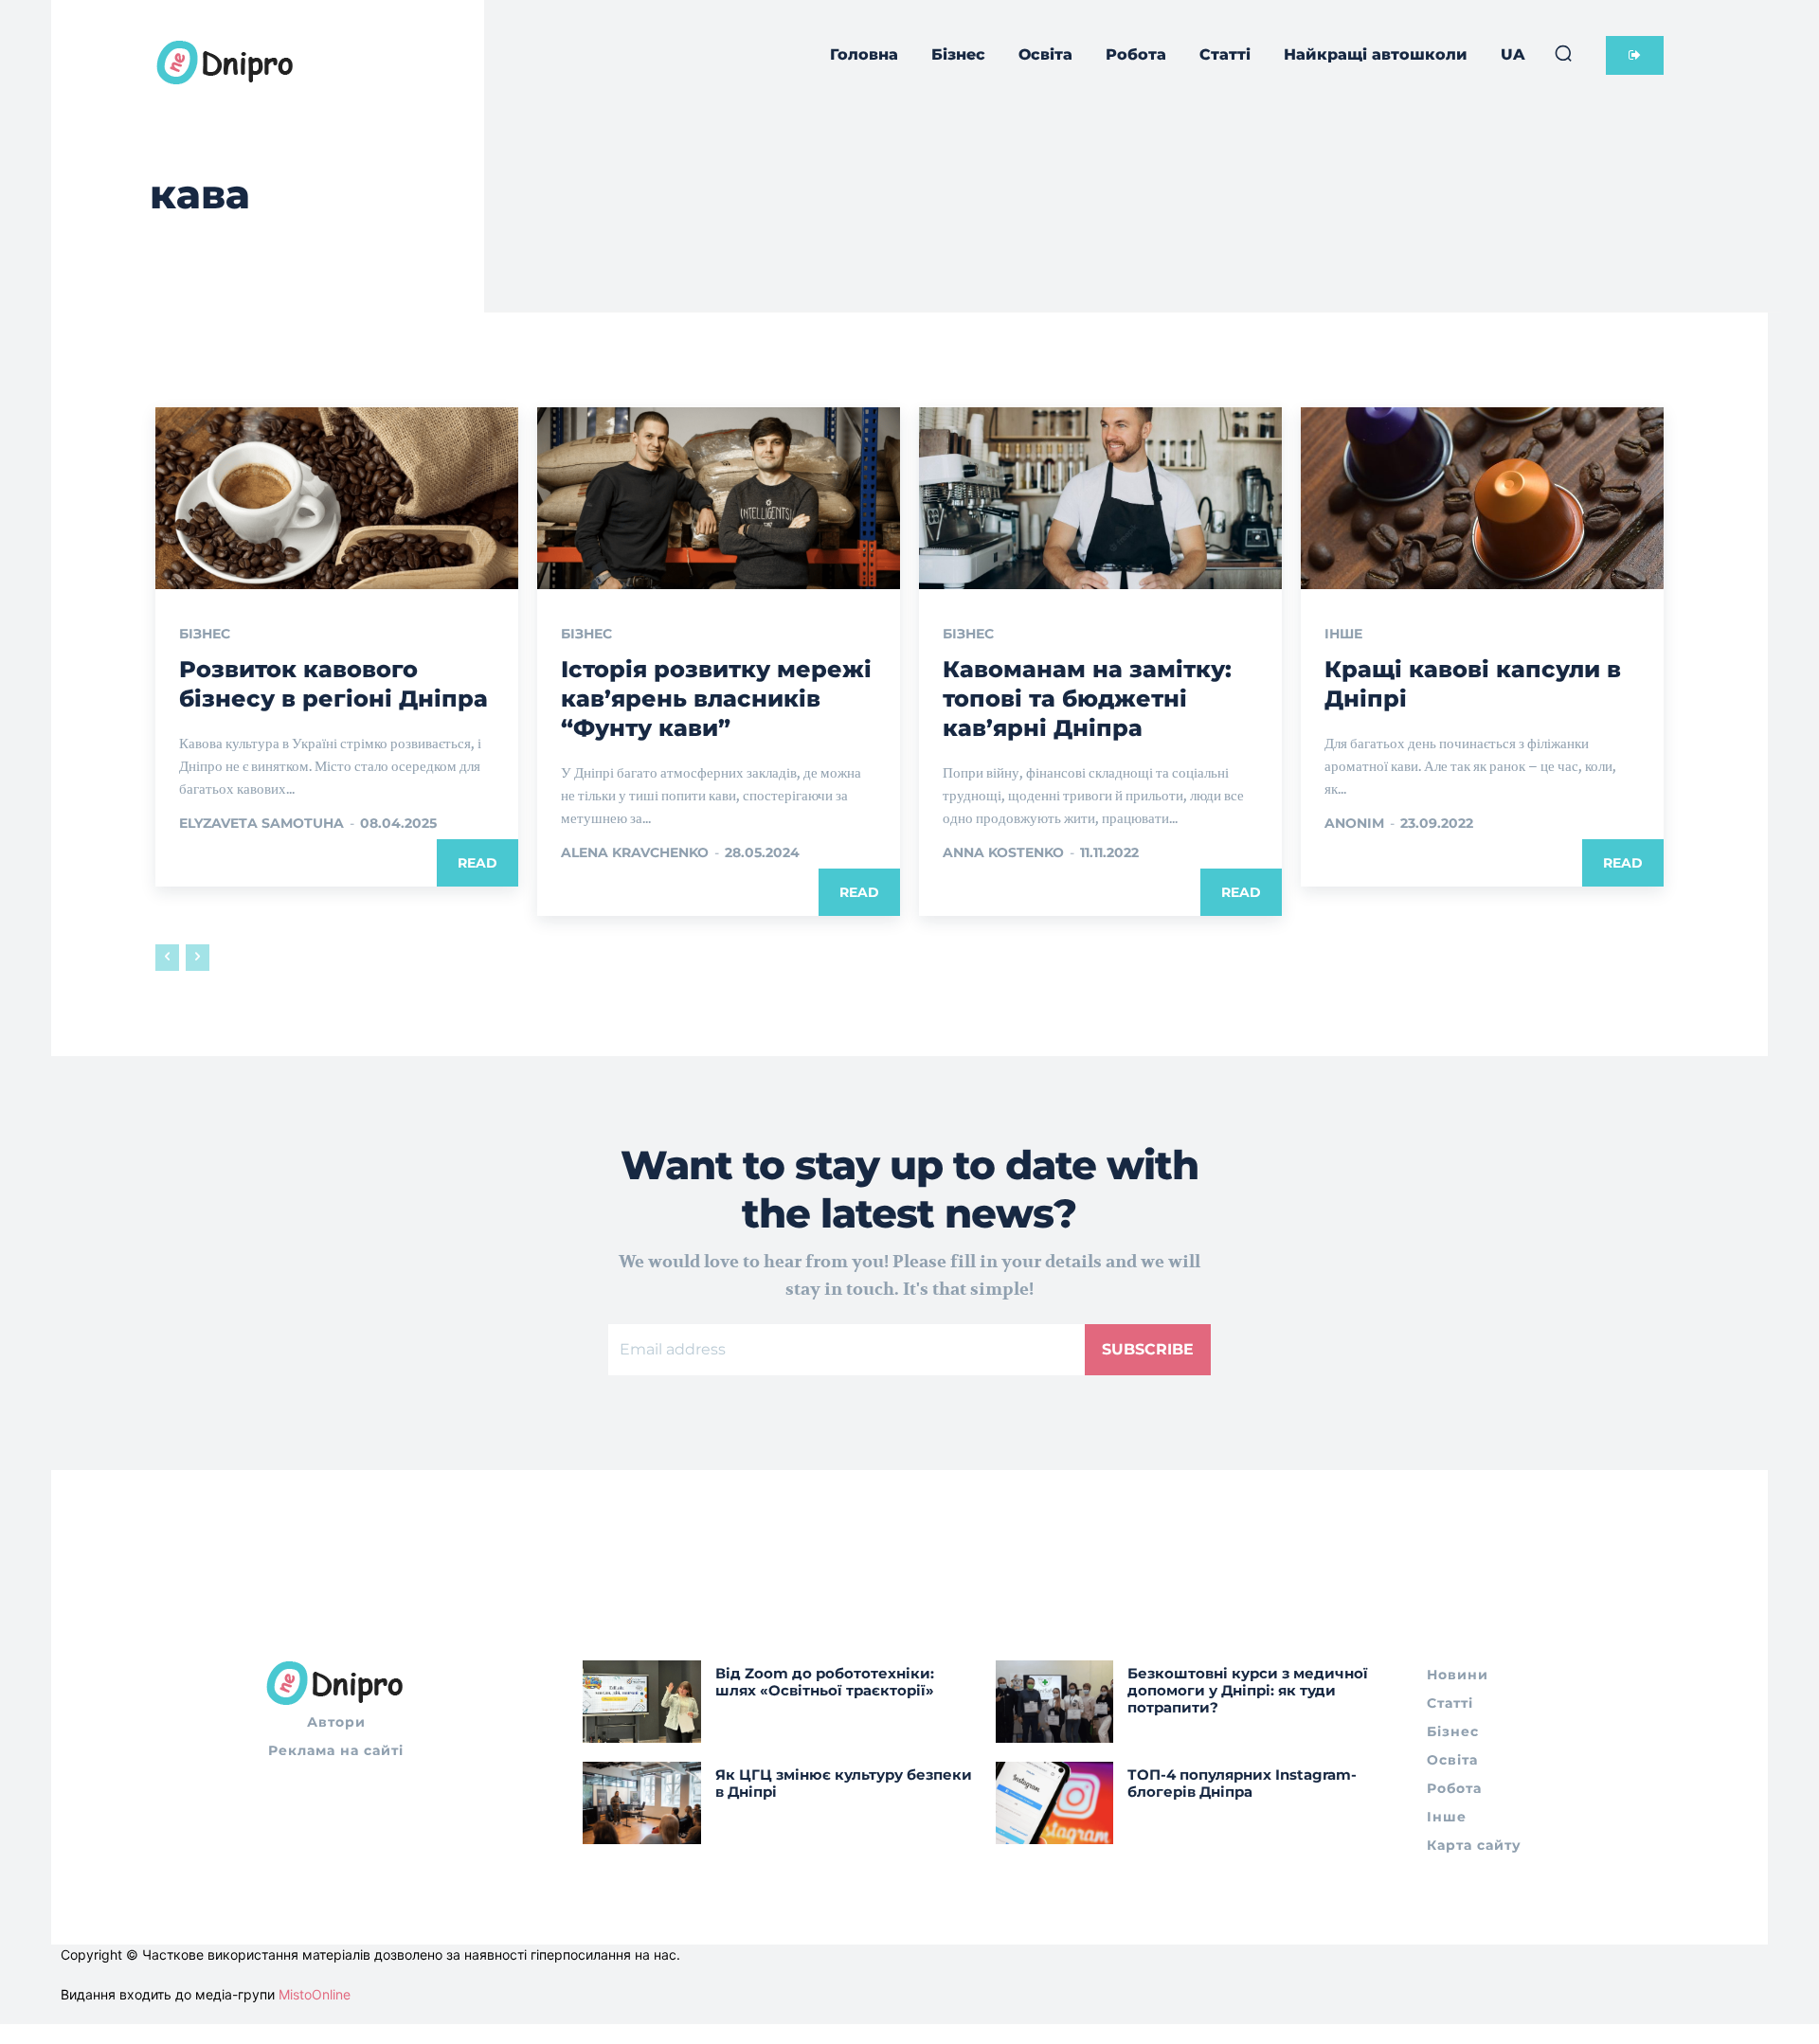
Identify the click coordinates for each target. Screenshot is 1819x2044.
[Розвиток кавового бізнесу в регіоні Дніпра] (337, 498)
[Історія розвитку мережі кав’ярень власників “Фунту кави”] (719, 498)
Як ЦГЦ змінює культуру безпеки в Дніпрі (844, 1783)
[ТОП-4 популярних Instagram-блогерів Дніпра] (1055, 1803)
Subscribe (1148, 1349)
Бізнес (205, 634)
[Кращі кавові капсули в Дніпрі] (1482, 498)
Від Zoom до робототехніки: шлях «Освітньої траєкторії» (825, 1682)
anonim (1354, 823)
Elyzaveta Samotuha (261, 823)
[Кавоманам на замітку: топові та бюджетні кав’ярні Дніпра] (1100, 498)
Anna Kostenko (1003, 852)
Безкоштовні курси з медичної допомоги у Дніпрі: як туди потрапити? (1248, 1690)
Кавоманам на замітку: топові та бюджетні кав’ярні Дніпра (1087, 699)
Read (477, 863)
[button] (1563, 53)
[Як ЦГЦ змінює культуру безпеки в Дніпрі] (642, 1803)
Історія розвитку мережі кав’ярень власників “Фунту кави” (716, 699)
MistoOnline (315, 1994)
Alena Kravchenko (635, 852)
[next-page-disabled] (198, 958)
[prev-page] (167, 958)
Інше (1343, 634)
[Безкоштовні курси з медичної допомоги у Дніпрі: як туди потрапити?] (1055, 1702)
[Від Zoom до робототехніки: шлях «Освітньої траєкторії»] (642, 1702)
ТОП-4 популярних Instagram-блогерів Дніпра (1242, 1783)
